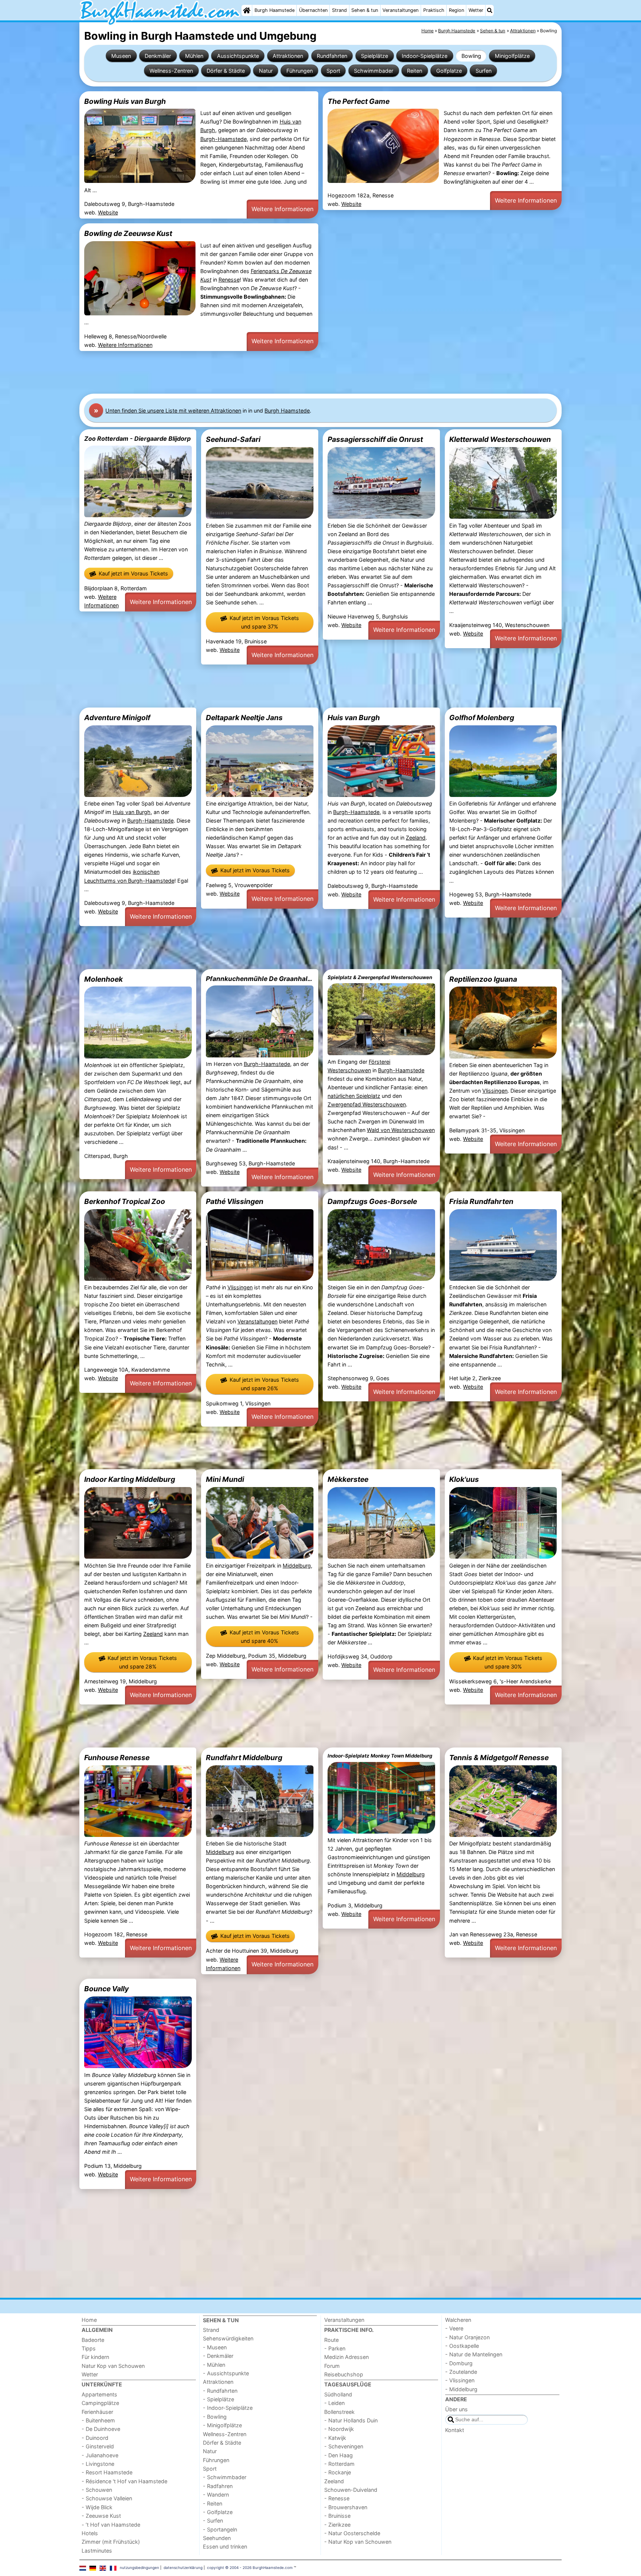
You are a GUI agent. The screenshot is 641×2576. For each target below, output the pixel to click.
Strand (339, 10)
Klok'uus (464, 1479)
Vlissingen (495, 1091)
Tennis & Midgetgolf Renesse (499, 1758)
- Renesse (337, 2498)
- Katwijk (335, 2438)
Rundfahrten (332, 56)
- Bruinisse (337, 2516)
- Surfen (213, 2521)
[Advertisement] (302, 373)
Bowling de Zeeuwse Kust (128, 233)
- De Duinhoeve (101, 2429)
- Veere (454, 2328)
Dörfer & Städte (226, 71)
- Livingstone (98, 2464)
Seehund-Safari (233, 439)
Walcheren (458, 2320)
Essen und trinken (225, 2547)
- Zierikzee (337, 2525)
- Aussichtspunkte (226, 2373)
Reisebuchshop (344, 2374)
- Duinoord (95, 2438)
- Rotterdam (339, 2464)
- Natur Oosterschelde (352, 2533)
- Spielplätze (218, 2399)
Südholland (338, 2394)
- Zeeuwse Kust (101, 2516)
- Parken (335, 2348)
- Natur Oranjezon (467, 2337)
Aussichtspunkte (238, 56)
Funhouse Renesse (117, 1758)
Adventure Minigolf (117, 718)
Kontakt (455, 2430)
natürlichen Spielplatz (354, 1096)
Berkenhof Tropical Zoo (125, 1201)
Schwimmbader (374, 71)
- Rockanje (338, 2472)
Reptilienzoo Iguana (483, 979)
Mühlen (194, 56)
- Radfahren (218, 2486)
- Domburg (459, 2363)
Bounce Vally (106, 1989)
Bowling (471, 56)
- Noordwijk (339, 2429)
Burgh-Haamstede (223, 139)
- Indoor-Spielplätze (228, 2408)
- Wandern (216, 2495)
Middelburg (297, 1566)
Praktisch (434, 10)
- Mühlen (214, 2365)
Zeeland (416, 838)
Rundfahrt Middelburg (244, 1758)
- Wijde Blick (97, 2507)
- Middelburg (461, 2389)
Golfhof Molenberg (482, 718)
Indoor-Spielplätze (425, 56)
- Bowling (215, 2417)
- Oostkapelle (462, 2346)
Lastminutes (97, 2551)
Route (331, 2340)
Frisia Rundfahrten (481, 1201)
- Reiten (213, 2503)
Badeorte (93, 2340)
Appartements (99, 2394)
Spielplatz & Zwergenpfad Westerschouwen (380, 977)
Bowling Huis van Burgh (125, 101)
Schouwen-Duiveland (351, 2490)
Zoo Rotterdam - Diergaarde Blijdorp (137, 439)
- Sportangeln (220, 2529)
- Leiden (334, 2403)
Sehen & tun (365, 10)
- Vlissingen (460, 2380)
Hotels (90, 2533)
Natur (266, 71)
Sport (333, 71)
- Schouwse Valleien (107, 2498)
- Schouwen (97, 2490)
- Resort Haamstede (107, 2472)
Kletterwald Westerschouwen (500, 439)
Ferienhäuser (97, 2412)
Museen (121, 56)
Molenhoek (103, 979)
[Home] (247, 10)
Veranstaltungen (400, 10)
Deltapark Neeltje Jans (244, 718)
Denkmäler (158, 56)
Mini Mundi (225, 1479)
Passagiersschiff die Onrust (375, 439)
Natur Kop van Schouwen (113, 2366)
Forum (332, 2366)
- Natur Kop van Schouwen (358, 2542)
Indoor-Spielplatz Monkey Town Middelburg (380, 1756)
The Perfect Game (359, 101)
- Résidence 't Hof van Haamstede (124, 2481)
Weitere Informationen (282, 209)
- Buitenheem (98, 2420)
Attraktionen (288, 56)
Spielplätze (374, 56)
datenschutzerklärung (183, 2567)
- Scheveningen (344, 2446)
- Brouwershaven (346, 2507)
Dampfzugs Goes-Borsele (372, 1201)
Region (456, 10)
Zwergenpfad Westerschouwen (367, 1104)
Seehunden (217, 2538)
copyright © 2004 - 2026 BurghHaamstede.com (250, 2567)
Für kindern (95, 2357)
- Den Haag (338, 2455)
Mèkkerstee (348, 1479)
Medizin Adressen (346, 2357)
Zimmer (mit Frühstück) (111, 2542)
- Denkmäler (218, 2356)
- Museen (215, 2347)
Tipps (89, 2348)
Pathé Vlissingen (235, 1201)
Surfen (484, 71)
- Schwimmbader (225, 2477)
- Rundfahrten (220, 2391)
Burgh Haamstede (275, 10)
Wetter (476, 10)
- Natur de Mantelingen (474, 2354)
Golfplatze (449, 71)
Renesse (229, 280)
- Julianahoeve (100, 2455)
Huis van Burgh (132, 812)
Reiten (415, 71)
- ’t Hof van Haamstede (111, 2525)
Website (108, 212)
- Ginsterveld (98, 2446)
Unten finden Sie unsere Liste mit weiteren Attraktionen (173, 411)
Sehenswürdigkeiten (228, 2338)
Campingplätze (100, 2403)
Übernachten (313, 10)
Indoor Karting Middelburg (130, 1479)
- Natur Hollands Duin (351, 2420)
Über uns (456, 2409)
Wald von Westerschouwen (401, 1130)
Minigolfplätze (512, 56)
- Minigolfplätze (222, 2425)
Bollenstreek (339, 2412)
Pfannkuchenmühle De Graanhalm (260, 979)
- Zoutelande (461, 2372)
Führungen (300, 71)
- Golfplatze (218, 2512)
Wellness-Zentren (171, 71)
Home (89, 2320)
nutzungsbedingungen (139, 2567)
